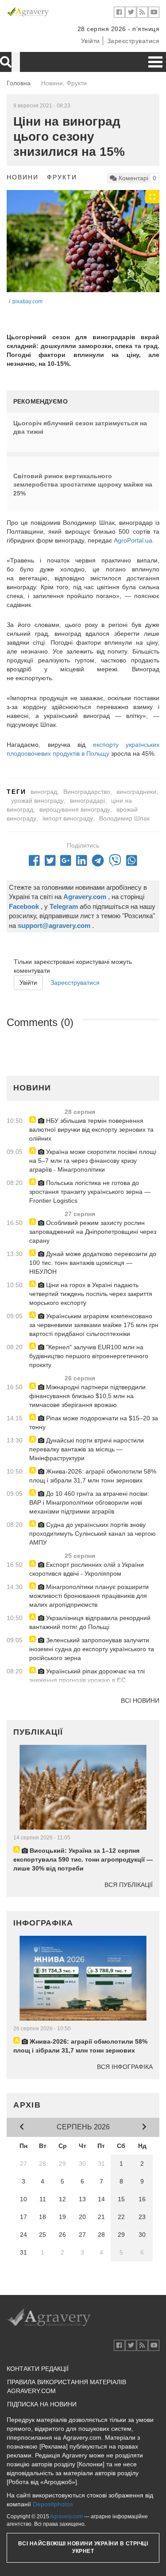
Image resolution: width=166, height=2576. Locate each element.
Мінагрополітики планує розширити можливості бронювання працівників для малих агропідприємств (89, 1596)
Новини (23, 177)
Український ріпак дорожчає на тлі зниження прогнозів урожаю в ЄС (87, 1676)
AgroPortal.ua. (134, 540)
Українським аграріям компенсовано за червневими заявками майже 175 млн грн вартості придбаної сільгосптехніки (94, 1325)
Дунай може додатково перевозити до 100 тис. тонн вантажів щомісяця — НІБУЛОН (93, 1263)
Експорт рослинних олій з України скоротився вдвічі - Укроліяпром (87, 1569)
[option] (83, 241)
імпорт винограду (68, 818)
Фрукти (62, 177)
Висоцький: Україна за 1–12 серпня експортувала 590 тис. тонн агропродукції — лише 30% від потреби (83, 1859)
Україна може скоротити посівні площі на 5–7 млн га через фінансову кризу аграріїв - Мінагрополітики (93, 1161)
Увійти (91, 41)
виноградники (136, 792)
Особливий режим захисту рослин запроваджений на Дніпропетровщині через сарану (93, 1232)
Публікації (38, 1732)
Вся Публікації (129, 1885)
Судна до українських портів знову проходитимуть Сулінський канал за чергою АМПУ (93, 1534)
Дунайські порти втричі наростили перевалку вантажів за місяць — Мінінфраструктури (87, 1449)
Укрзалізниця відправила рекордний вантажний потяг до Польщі (90, 1622)
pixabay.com (27, 301)
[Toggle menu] (155, 62)
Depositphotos (53, 2504)
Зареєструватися (133, 41)
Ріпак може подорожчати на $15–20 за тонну (94, 1423)
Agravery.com (66, 2517)
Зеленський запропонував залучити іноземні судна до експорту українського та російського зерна (92, 1649)
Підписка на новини (42, 2404)
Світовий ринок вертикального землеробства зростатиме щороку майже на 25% (83, 485)
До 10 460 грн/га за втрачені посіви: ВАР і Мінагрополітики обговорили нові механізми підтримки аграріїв (89, 1502)
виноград (44, 792)
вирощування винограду (75, 809)
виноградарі (87, 801)
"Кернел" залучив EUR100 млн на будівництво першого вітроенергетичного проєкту (89, 1356)
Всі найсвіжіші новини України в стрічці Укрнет (83, 2547)
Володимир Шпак (124, 818)
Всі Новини (140, 1700)
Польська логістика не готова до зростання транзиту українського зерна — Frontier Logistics (90, 1192)
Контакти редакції (38, 2369)
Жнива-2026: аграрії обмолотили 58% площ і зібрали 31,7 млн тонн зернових (93, 1476)
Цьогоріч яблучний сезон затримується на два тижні (80, 428)
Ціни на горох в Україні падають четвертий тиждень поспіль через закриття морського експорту (91, 1294)
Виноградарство (87, 792)
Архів (27, 2105)
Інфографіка (43, 1923)
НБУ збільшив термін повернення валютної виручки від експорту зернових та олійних (91, 1129)
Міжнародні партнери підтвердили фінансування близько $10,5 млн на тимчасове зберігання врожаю (87, 1396)
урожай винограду (37, 801)
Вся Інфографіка (125, 2067)
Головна (19, 83)
